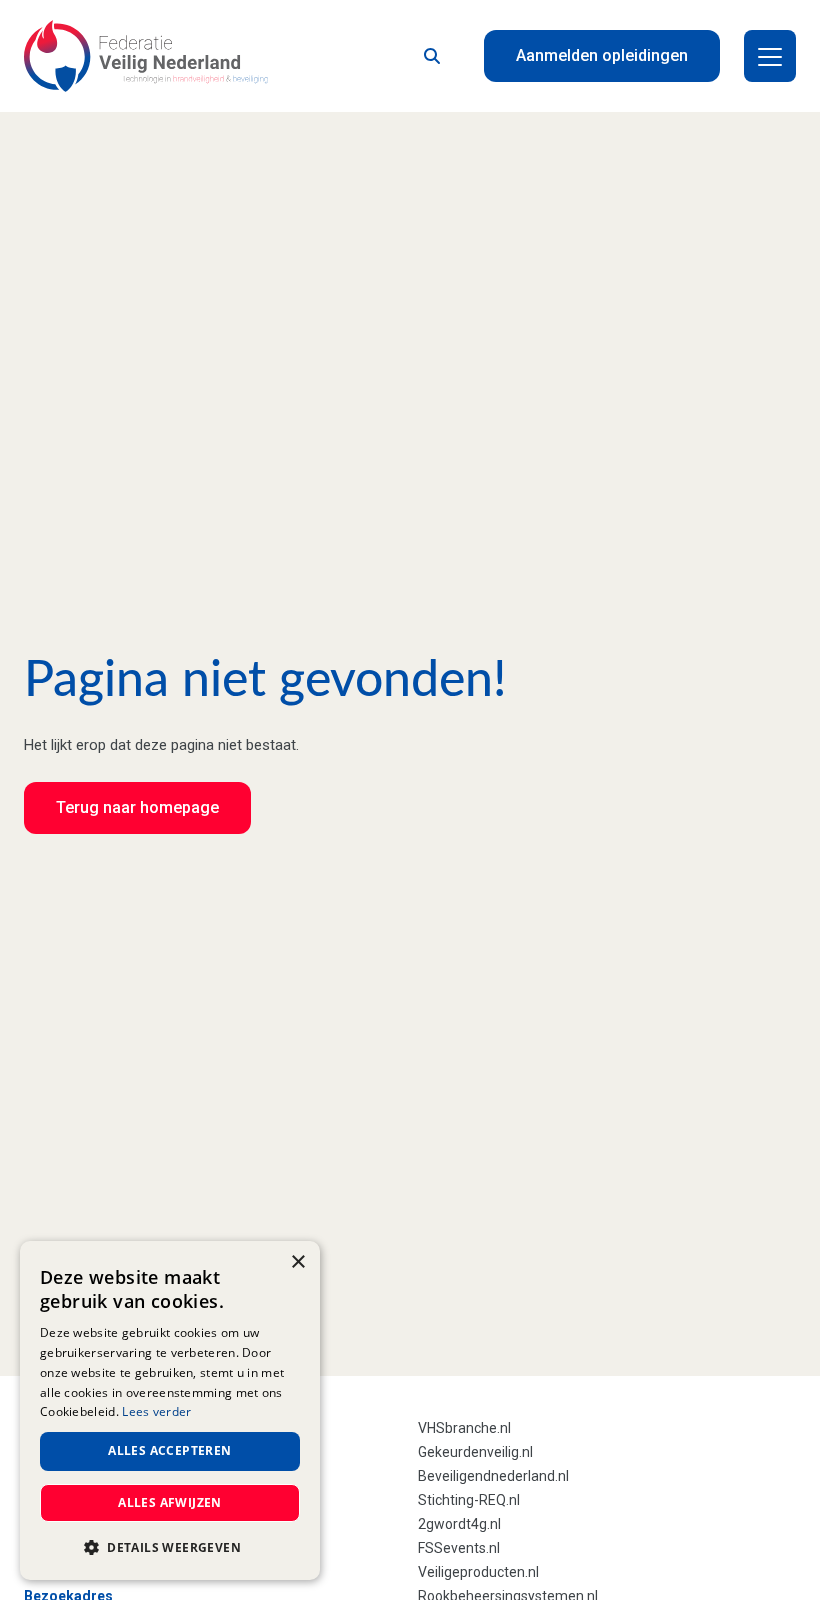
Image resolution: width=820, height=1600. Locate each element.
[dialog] (170, 1410)
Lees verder (156, 1411)
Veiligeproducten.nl (478, 1572)
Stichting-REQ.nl (469, 1500)
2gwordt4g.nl (459, 1524)
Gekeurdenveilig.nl (475, 1452)
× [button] (297, 1262)
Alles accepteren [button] (169, 1450)
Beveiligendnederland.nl (493, 1476)
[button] (170, 1548)
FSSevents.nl (459, 1548)
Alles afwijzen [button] (170, 1502)
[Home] (146, 56)
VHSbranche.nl (464, 1428)
